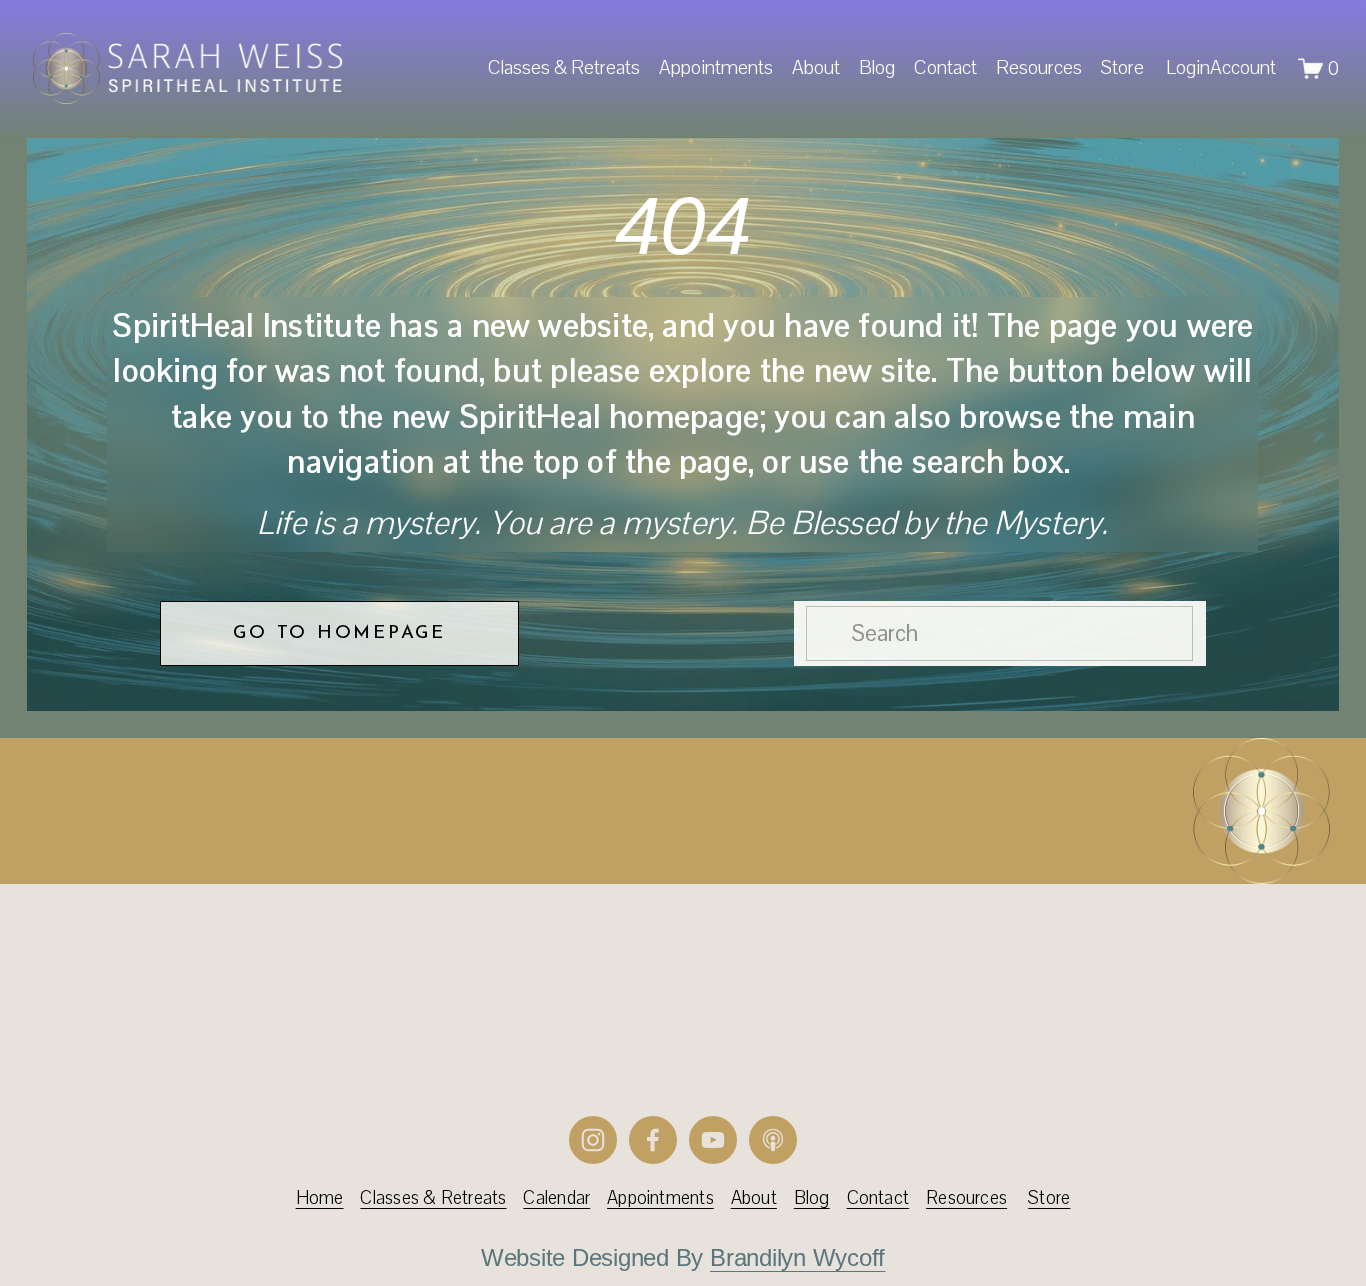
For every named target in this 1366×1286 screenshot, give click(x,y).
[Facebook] (653, 1140)
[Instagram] (593, 1140)
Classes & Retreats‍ (433, 1197)
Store (1122, 67)
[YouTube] (713, 1140)
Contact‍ (878, 1197)
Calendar (556, 1197)
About (754, 1197)
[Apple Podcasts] (773, 1140)
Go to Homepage (339, 633)
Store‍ (1049, 1197)
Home (320, 1197)
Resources (1039, 67)
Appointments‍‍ (660, 1197)
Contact (945, 67)
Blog (877, 67)
